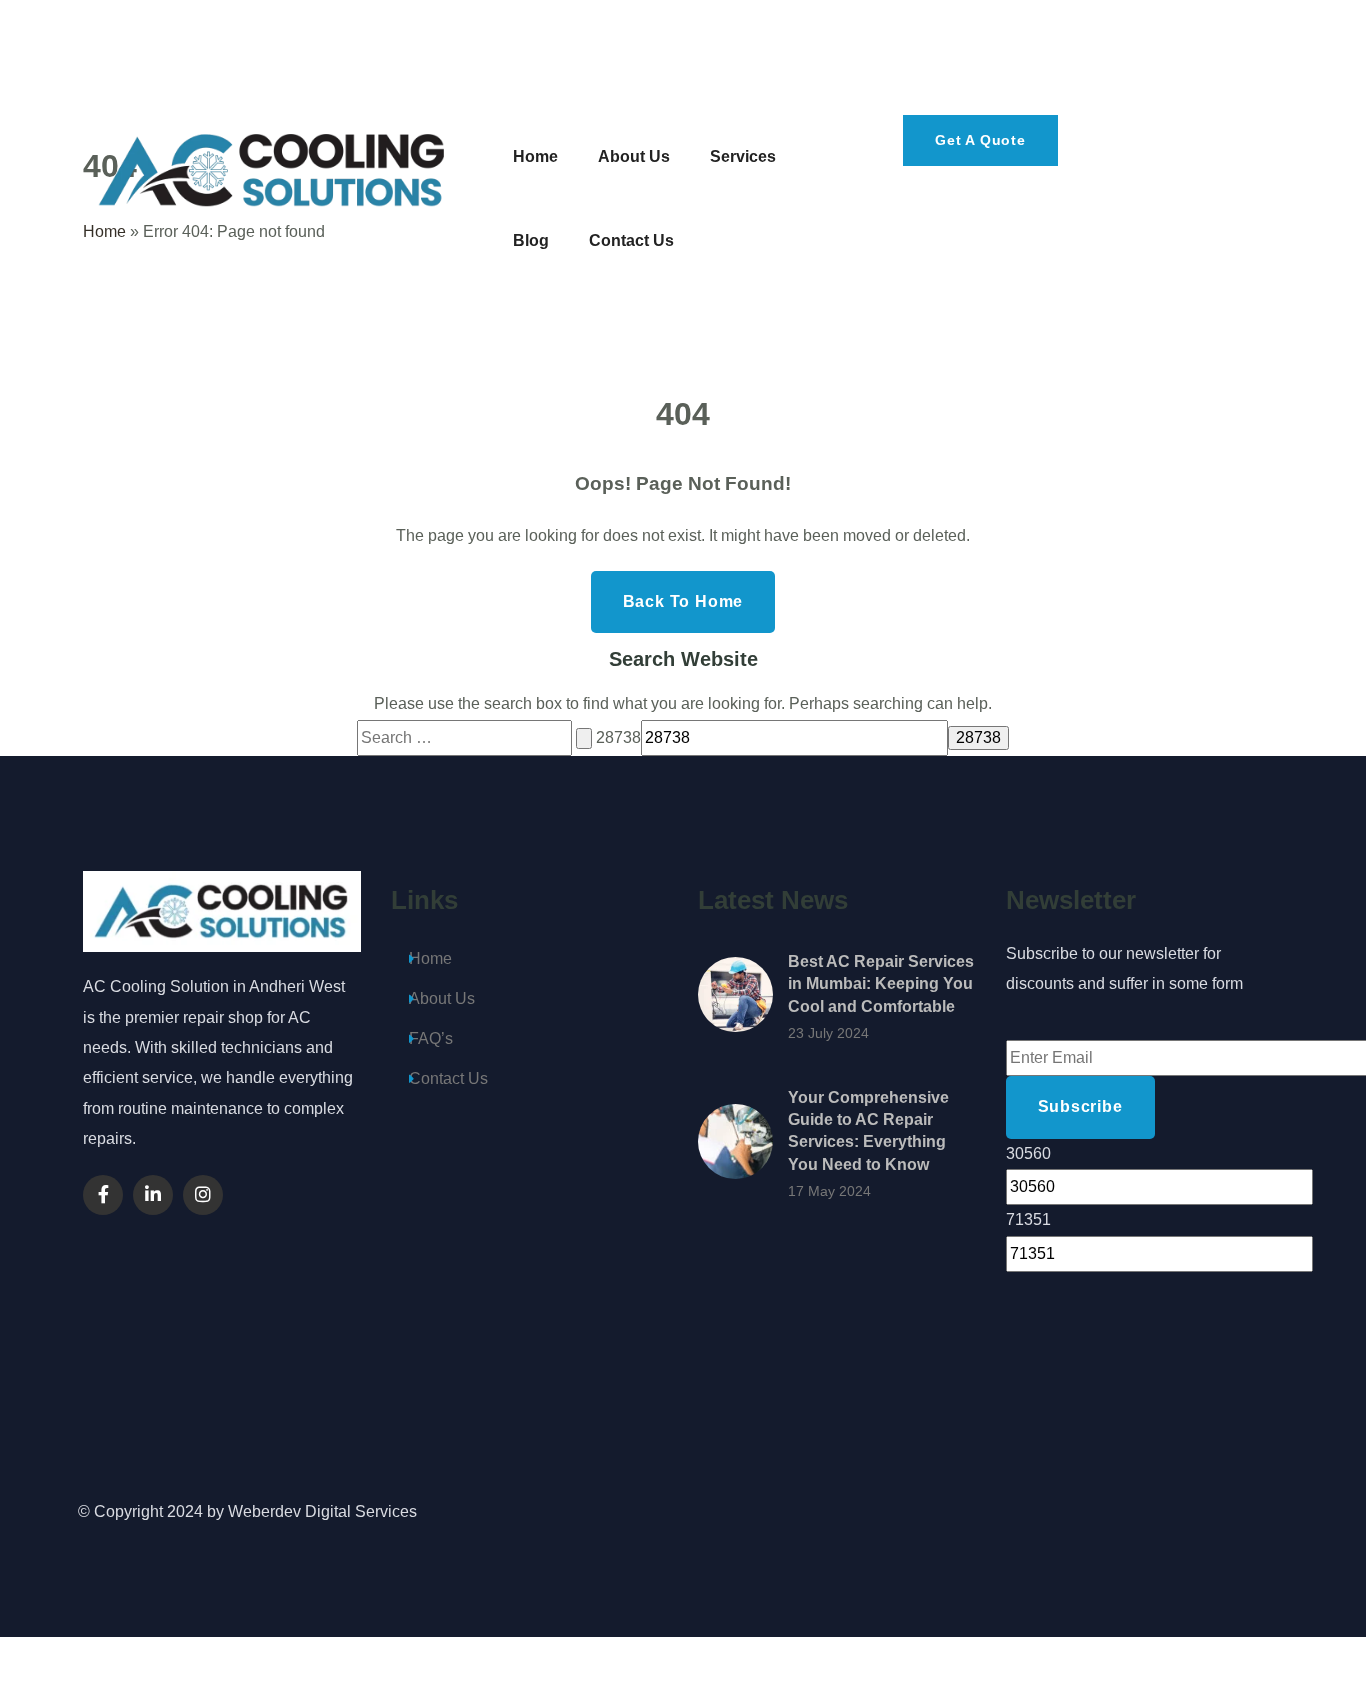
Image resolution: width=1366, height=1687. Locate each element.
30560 (1028, 1153)
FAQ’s (431, 1038)
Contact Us (448, 1078)
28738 (618, 737)
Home (430, 958)
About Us (442, 998)
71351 (1028, 1219)
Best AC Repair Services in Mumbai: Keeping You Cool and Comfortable (881, 984)
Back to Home (683, 601)
